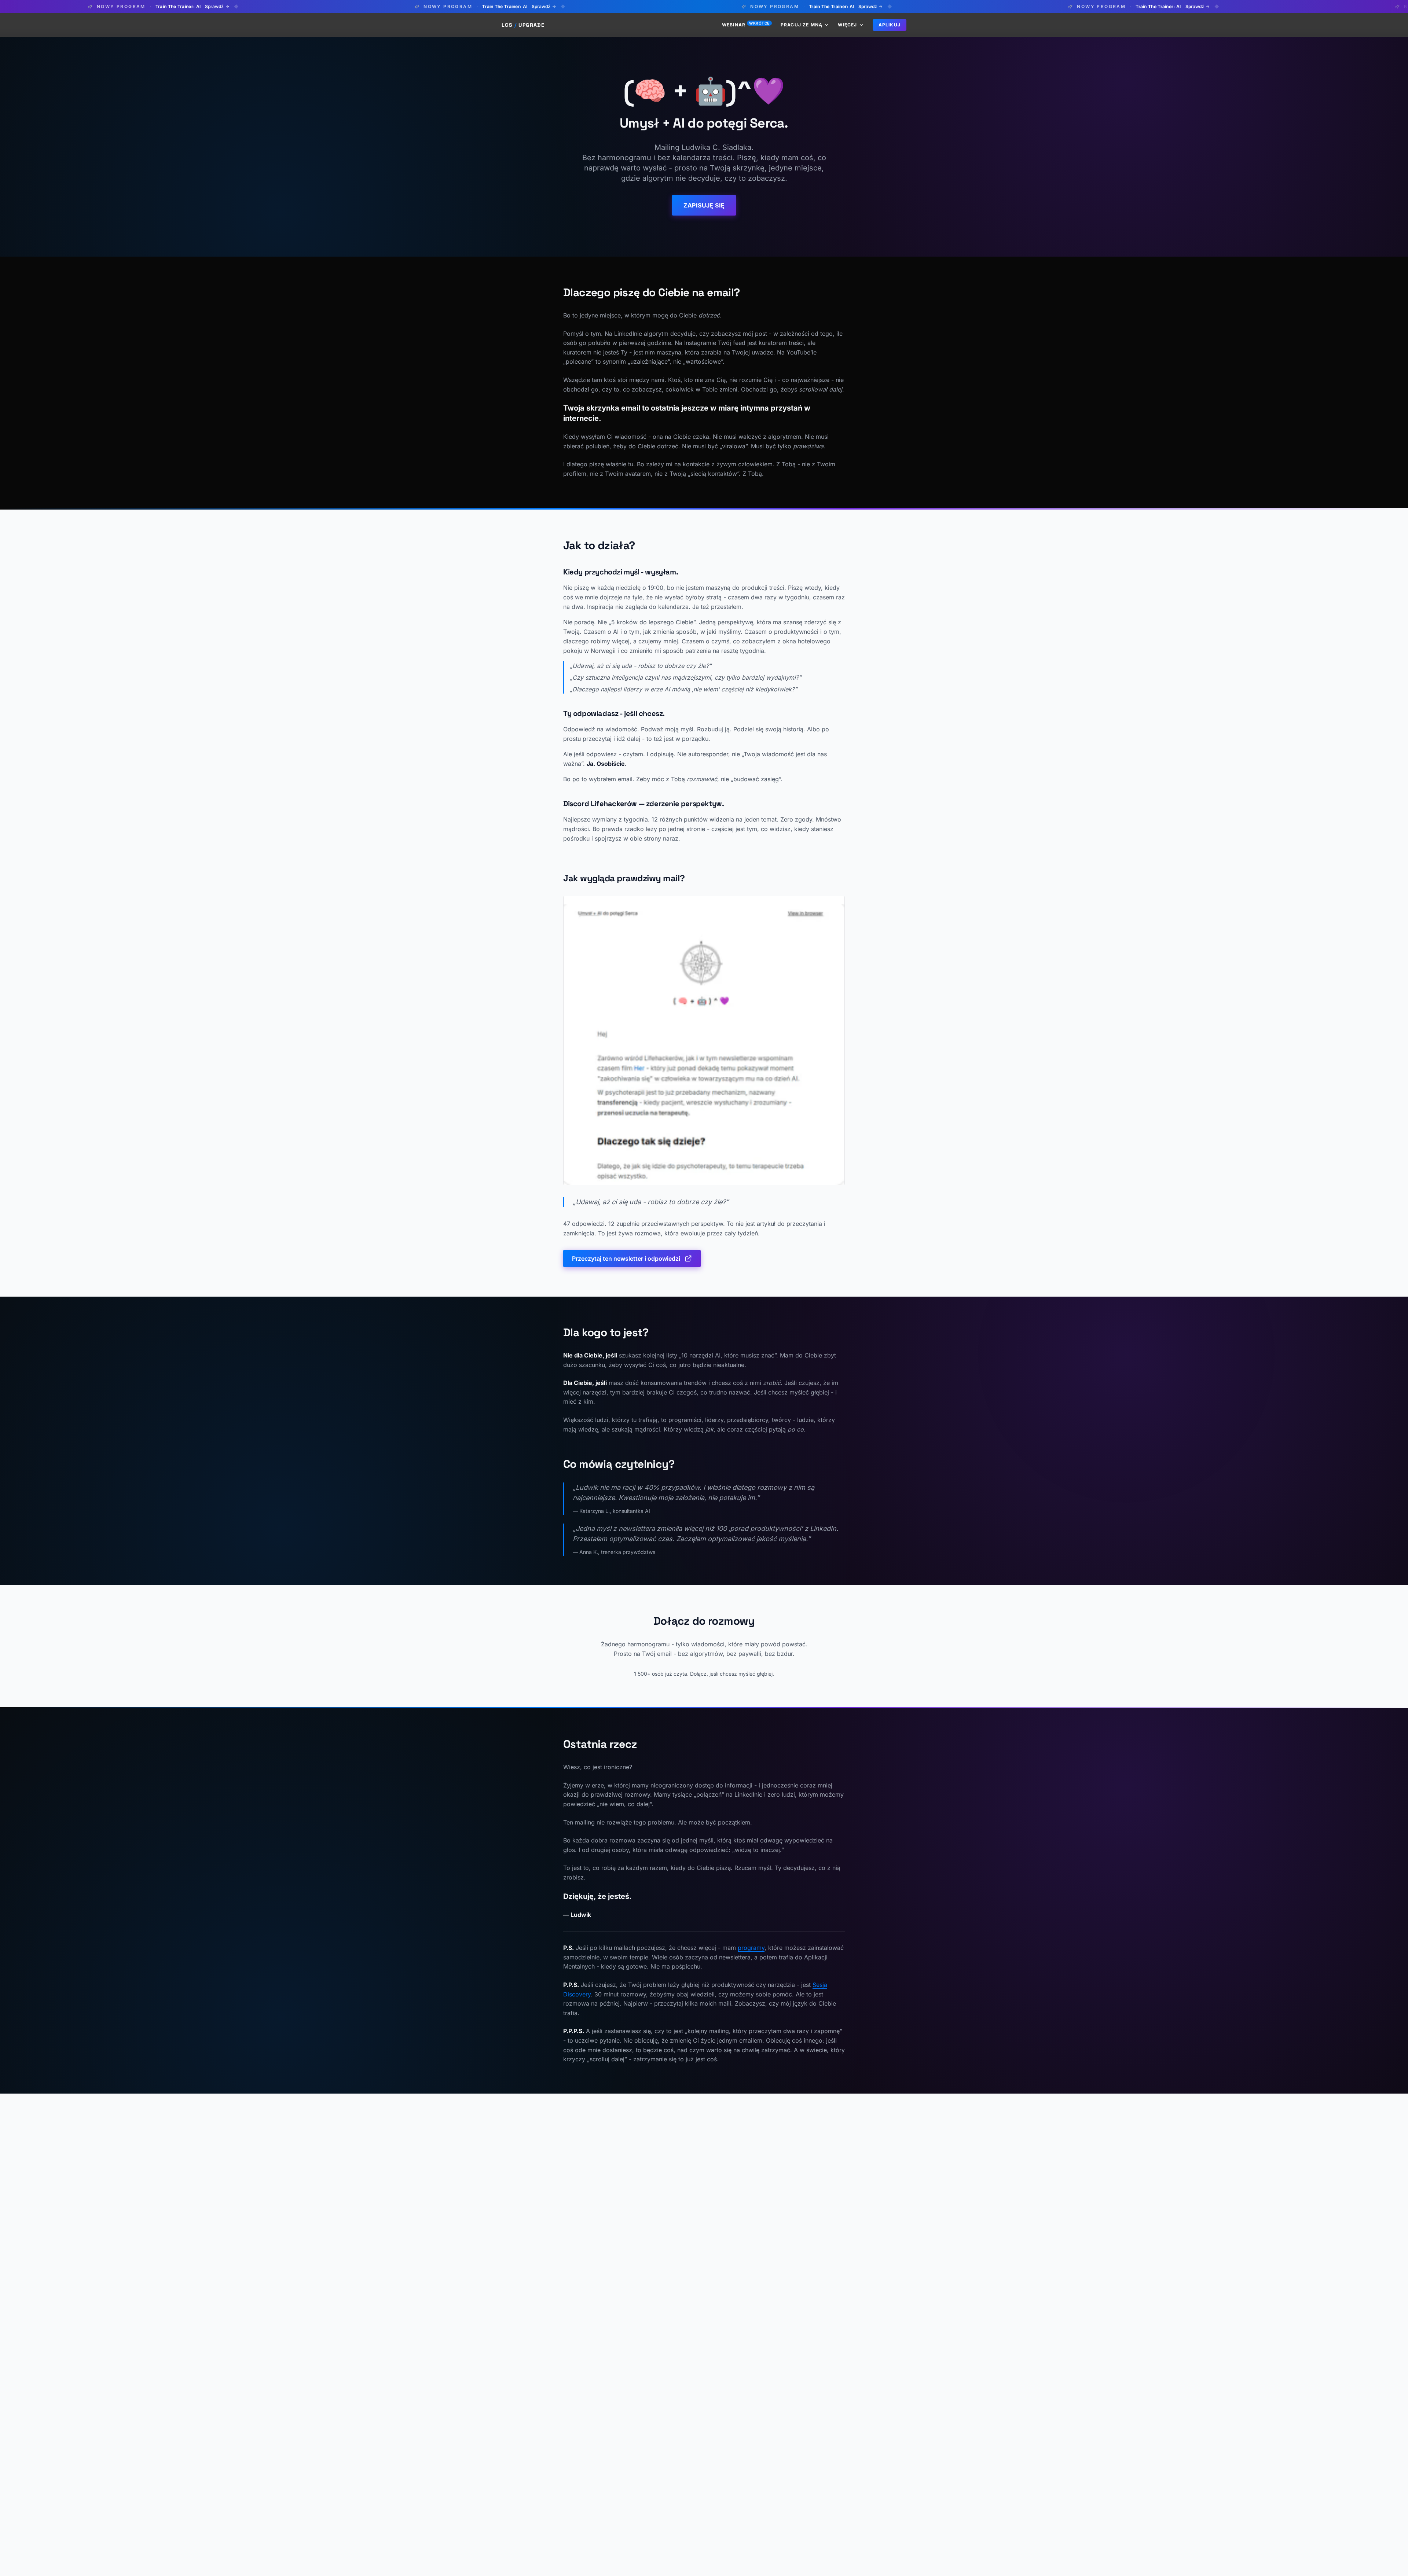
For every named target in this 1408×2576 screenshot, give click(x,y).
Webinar (746, 25)
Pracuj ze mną (802, 25)
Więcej (847, 25)
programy (751, 1948)
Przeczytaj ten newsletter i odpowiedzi (626, 1258)
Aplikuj (890, 25)
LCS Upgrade (523, 25)
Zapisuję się (704, 205)
